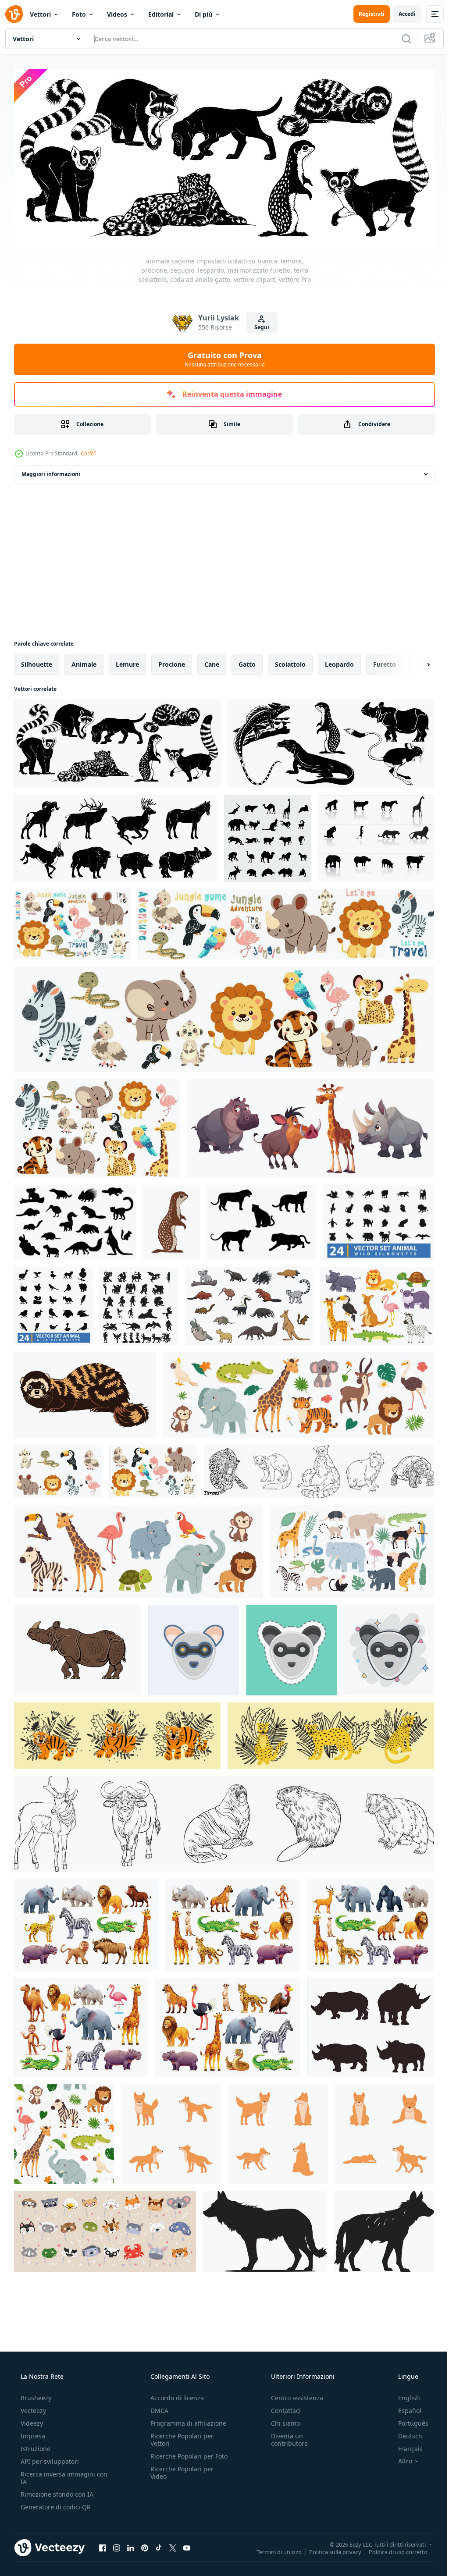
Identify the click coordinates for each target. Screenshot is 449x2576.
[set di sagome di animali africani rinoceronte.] (371, 2024)
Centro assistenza (293, 2395)
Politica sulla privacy (329, 2549)
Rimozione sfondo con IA (56, 2492)
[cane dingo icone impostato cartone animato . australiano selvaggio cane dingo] (385, 2131)
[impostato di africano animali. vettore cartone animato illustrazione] (232, 1922)
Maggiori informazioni (51, 471)
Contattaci (282, 2408)
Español (404, 2408)
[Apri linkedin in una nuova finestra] (131, 2545)
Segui (258, 324)
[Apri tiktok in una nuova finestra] (159, 2545)
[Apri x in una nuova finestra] (173, 2545)
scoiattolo (290, 661)
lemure (127, 661)
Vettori (40, 14)
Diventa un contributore (285, 2437)
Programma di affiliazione (186, 2421)
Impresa (32, 2433)
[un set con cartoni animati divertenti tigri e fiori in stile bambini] (117, 1733)
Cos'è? (88, 450)
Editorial (161, 14)
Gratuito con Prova (221, 356)
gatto (247, 661)
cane (212, 661)
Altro (399, 2459)
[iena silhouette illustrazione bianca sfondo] (265, 2228)
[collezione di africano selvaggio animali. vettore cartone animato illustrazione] (86, 1922)
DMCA (157, 2408)
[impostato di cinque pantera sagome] (261, 1219)
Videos (117, 14)
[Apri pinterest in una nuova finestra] (145, 2545)
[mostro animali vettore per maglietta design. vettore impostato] (139, 1303)
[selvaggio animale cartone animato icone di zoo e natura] (249, 1303)
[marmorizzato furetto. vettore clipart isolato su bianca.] (85, 1392)
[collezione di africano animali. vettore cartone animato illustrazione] (81, 2024)
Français (405, 2446)
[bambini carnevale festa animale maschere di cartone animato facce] (105, 2228)
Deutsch (404, 2433)
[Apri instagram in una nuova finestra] (117, 2545)
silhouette (37, 661)
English (403, 2395)
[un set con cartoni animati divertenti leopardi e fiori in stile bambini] (331, 1733)
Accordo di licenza (175, 2395)
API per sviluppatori (49, 2459)
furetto (385, 661)
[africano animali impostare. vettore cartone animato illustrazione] (228, 2024)
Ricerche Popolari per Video (179, 2477)
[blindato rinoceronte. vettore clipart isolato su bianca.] (78, 1647)
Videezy (31, 2421)
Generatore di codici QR (55, 2504)
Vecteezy (32, 2408)
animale (84, 661)
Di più (203, 14)
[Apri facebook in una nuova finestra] (103, 2545)
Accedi (401, 14)
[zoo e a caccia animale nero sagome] (75, 1219)
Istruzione (35, 2446)
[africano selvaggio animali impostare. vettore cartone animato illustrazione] (371, 1922)
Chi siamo (281, 2421)
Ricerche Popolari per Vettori (179, 2437)
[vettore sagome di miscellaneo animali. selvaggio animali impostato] (268, 836)
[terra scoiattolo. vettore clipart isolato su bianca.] (171, 1219)
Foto (79, 14)
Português (408, 2421)
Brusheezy (35, 2395)
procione (172, 661)
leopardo (339, 661)
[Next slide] (414, 661)
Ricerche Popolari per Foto (179, 2457)
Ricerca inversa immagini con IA (57, 2475)
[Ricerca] (400, 39)
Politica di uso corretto (392, 2549)
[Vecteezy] (14, 14)
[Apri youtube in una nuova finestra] (187, 2545)
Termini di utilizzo (273, 2549)
